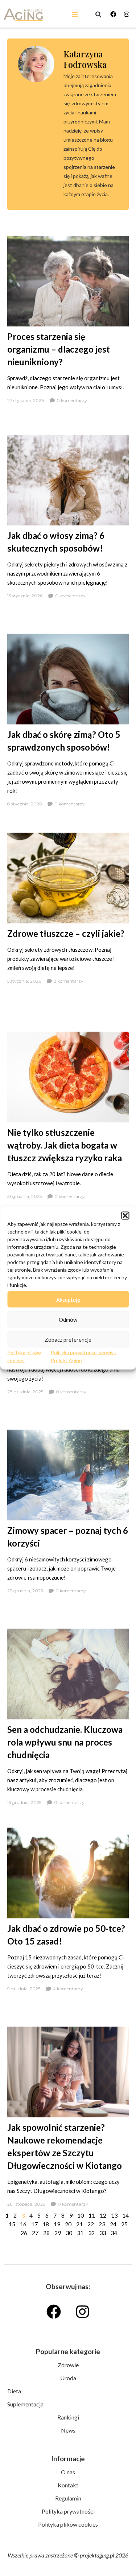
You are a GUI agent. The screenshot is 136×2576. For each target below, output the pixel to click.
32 (91, 2233)
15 (12, 2224)
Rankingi (68, 2417)
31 (80, 2233)
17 (34, 2224)
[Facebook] (113, 14)
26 (24, 2233)
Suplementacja (25, 2404)
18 (46, 2224)
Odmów (68, 1319)
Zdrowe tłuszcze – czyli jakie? (66, 933)
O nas (68, 2472)
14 (125, 2215)
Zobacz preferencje (68, 1339)
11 (92, 2215)
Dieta (14, 2391)
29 (58, 2233)
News (68, 2430)
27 (35, 2233)
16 (23, 2224)
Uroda (68, 2378)
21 (79, 2224)
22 (91, 2224)
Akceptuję (68, 1299)
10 (81, 2215)
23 (102, 2224)
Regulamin (68, 2498)
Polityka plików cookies (68, 2524)
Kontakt (68, 2485)
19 (57, 2224)
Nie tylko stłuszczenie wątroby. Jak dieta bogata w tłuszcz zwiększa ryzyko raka (65, 1145)
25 (124, 2224)
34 (114, 2233)
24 (113, 2224)
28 (46, 2233)
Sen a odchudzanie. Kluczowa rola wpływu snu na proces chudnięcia (65, 1742)
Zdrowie (68, 2365)
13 (114, 2215)
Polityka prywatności (68, 2511)
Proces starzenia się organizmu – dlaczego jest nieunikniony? (59, 349)
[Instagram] (127, 14)
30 (69, 2233)
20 (68, 2224)
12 (103, 2215)
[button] (125, 1216)
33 (103, 2233)
